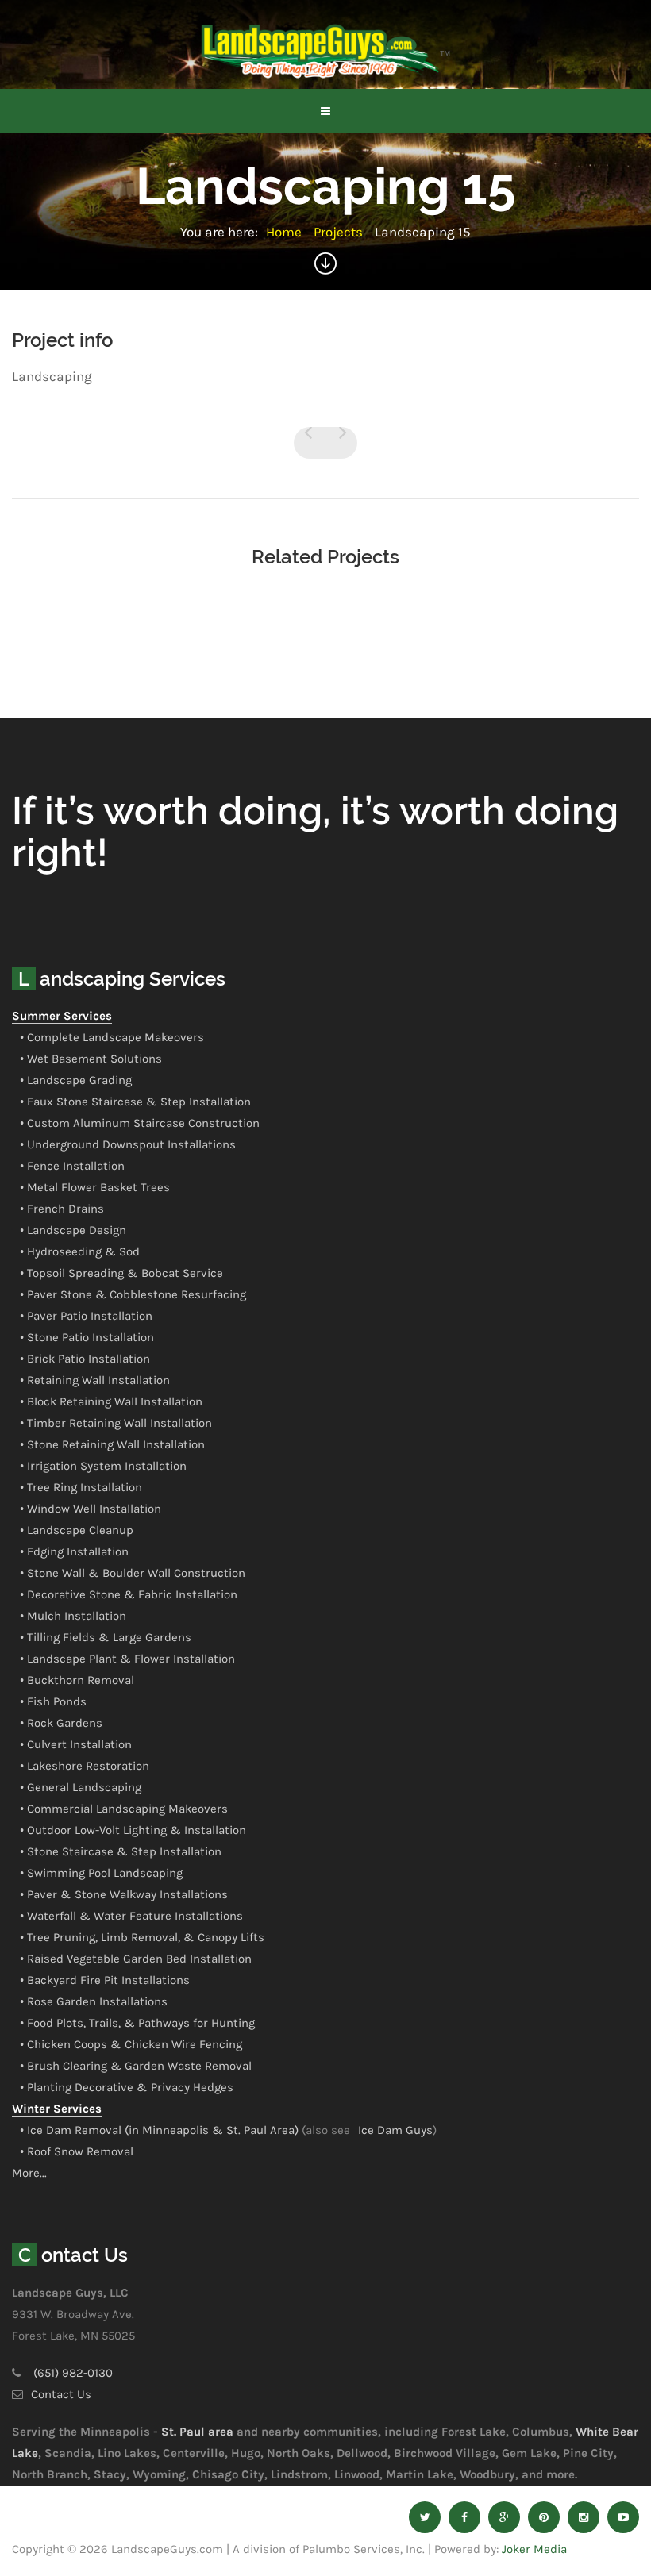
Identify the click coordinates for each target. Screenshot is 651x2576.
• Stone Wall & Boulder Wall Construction (133, 1573)
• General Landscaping (81, 1787)
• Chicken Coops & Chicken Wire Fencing (131, 2044)
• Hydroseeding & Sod (80, 1251)
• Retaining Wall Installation (95, 1380)
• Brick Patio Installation (85, 1359)
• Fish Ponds (53, 1701)
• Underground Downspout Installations (128, 1144)
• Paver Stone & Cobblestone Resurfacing (133, 1294)
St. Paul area (197, 2432)
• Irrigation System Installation (103, 1466)
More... (29, 2173)
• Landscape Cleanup (77, 1530)
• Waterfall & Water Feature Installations (131, 1916)
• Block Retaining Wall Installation (111, 1401)
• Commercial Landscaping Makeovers (124, 1809)
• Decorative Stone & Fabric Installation (129, 1594)
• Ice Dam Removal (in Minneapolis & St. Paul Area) (159, 2130)
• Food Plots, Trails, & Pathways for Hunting (137, 2023)
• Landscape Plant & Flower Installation (127, 1659)
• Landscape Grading (76, 1080)
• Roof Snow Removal (77, 2151)
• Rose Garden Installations (94, 2001)
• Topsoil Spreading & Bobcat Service (121, 1273)
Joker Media (534, 2549)
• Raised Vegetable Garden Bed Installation (136, 1959)
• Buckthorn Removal (77, 1680)
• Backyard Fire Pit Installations (105, 1980)
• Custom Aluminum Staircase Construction (140, 1123)
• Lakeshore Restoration (85, 1766)
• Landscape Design (73, 1230)
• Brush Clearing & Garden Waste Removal (136, 2066)
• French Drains (62, 1209)
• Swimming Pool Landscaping (101, 1873)
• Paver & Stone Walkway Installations (124, 1894)
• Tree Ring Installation (81, 1487)
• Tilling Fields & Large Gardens (106, 1637)
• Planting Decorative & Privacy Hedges (127, 2087)
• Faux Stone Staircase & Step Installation (135, 1102)
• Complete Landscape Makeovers (112, 1037)
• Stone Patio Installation (87, 1337)
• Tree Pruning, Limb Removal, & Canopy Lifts (142, 1937)
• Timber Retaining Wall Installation (116, 1423)
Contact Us (61, 2394)
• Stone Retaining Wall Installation (112, 1444)
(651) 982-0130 (73, 2373)
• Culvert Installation (76, 1744)
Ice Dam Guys (395, 2130)
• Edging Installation (74, 1551)
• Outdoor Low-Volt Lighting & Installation (133, 1830)
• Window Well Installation (91, 1509)
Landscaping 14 (310, 443)
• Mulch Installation (73, 1616)
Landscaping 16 (341, 443)
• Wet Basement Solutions (91, 1059)
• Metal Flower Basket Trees (95, 1187)
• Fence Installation (72, 1166)
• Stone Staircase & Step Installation (121, 1851)
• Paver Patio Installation (86, 1316)
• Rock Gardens (61, 1723)
